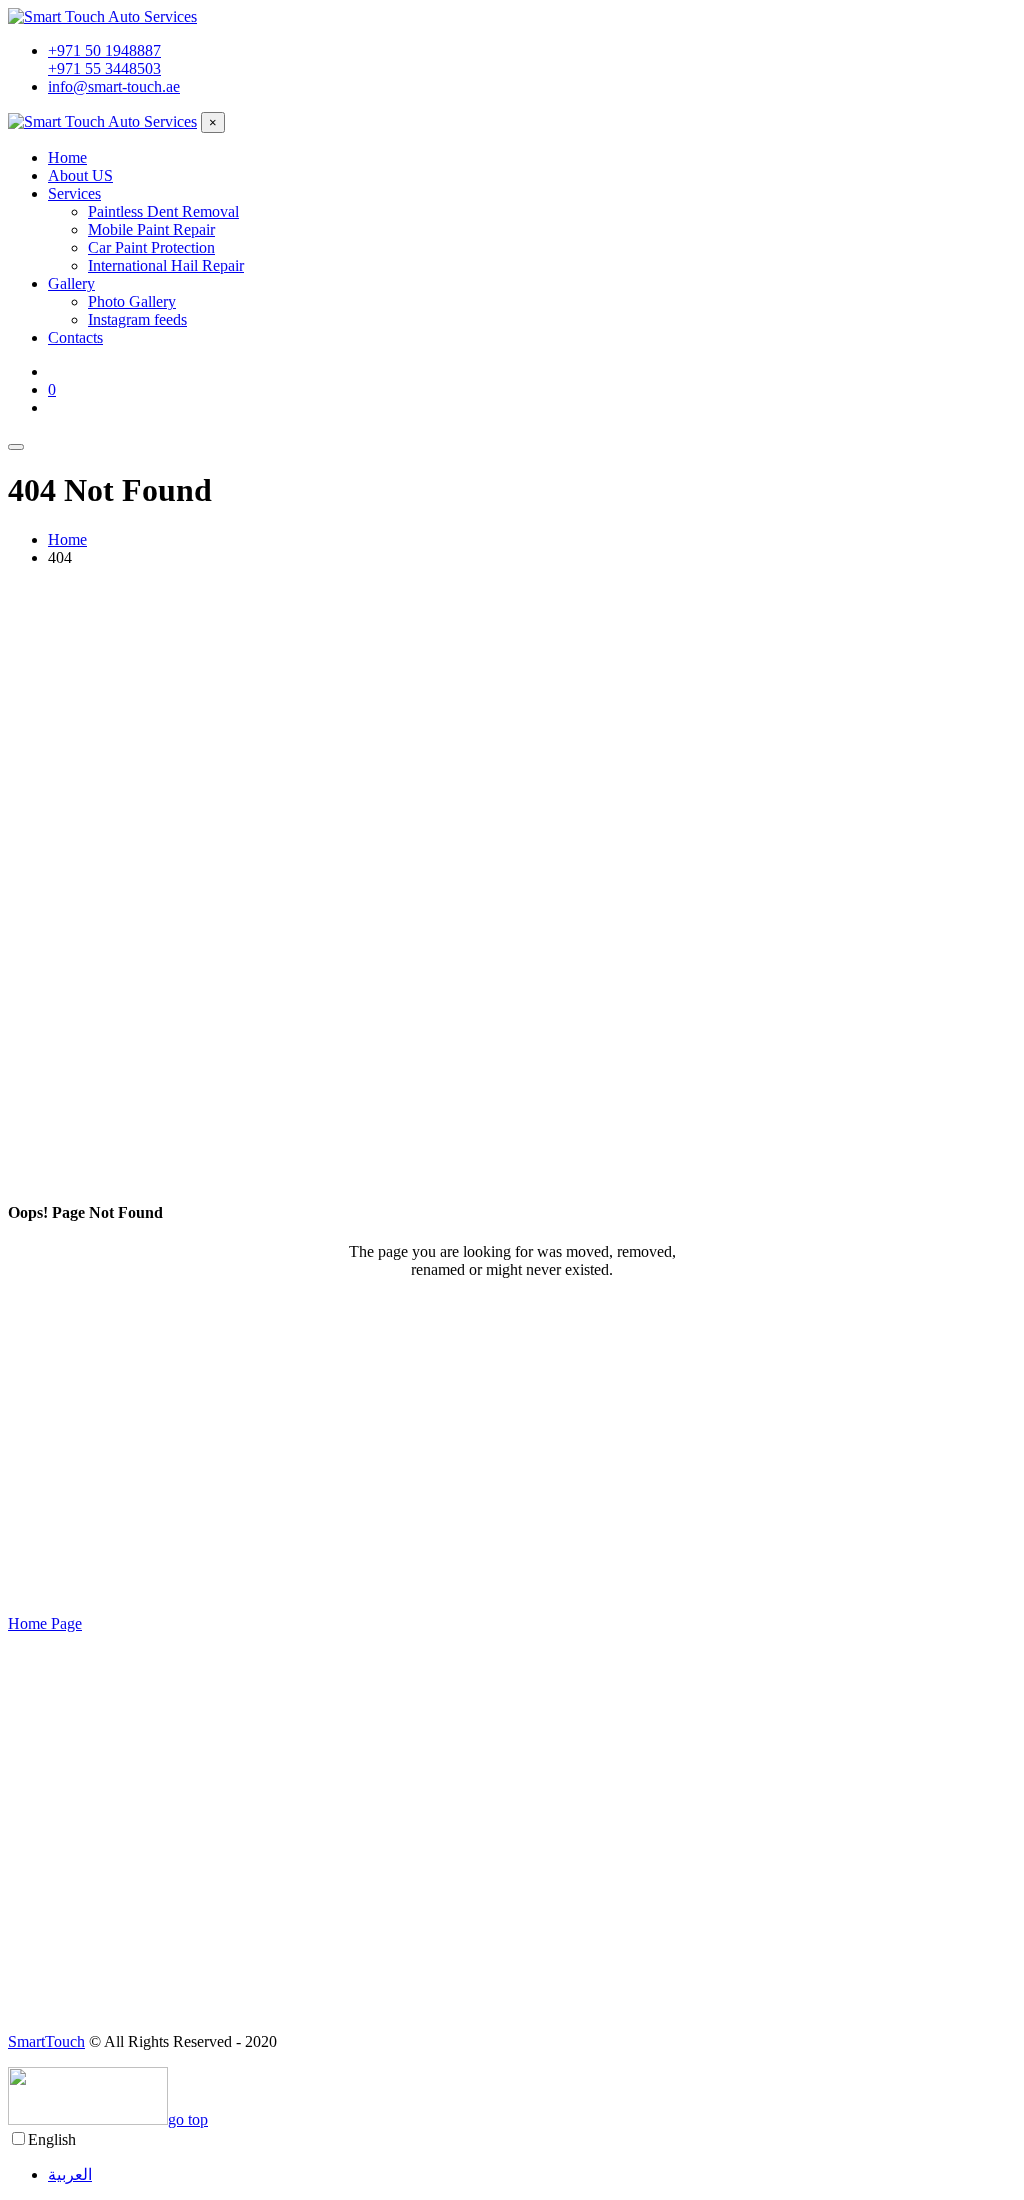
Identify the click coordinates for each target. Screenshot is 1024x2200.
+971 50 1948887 (104, 50)
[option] (532, 2174)
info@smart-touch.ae (114, 86)
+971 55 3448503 (104, 68)
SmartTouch (46, 2041)
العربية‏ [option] (70, 2174)
